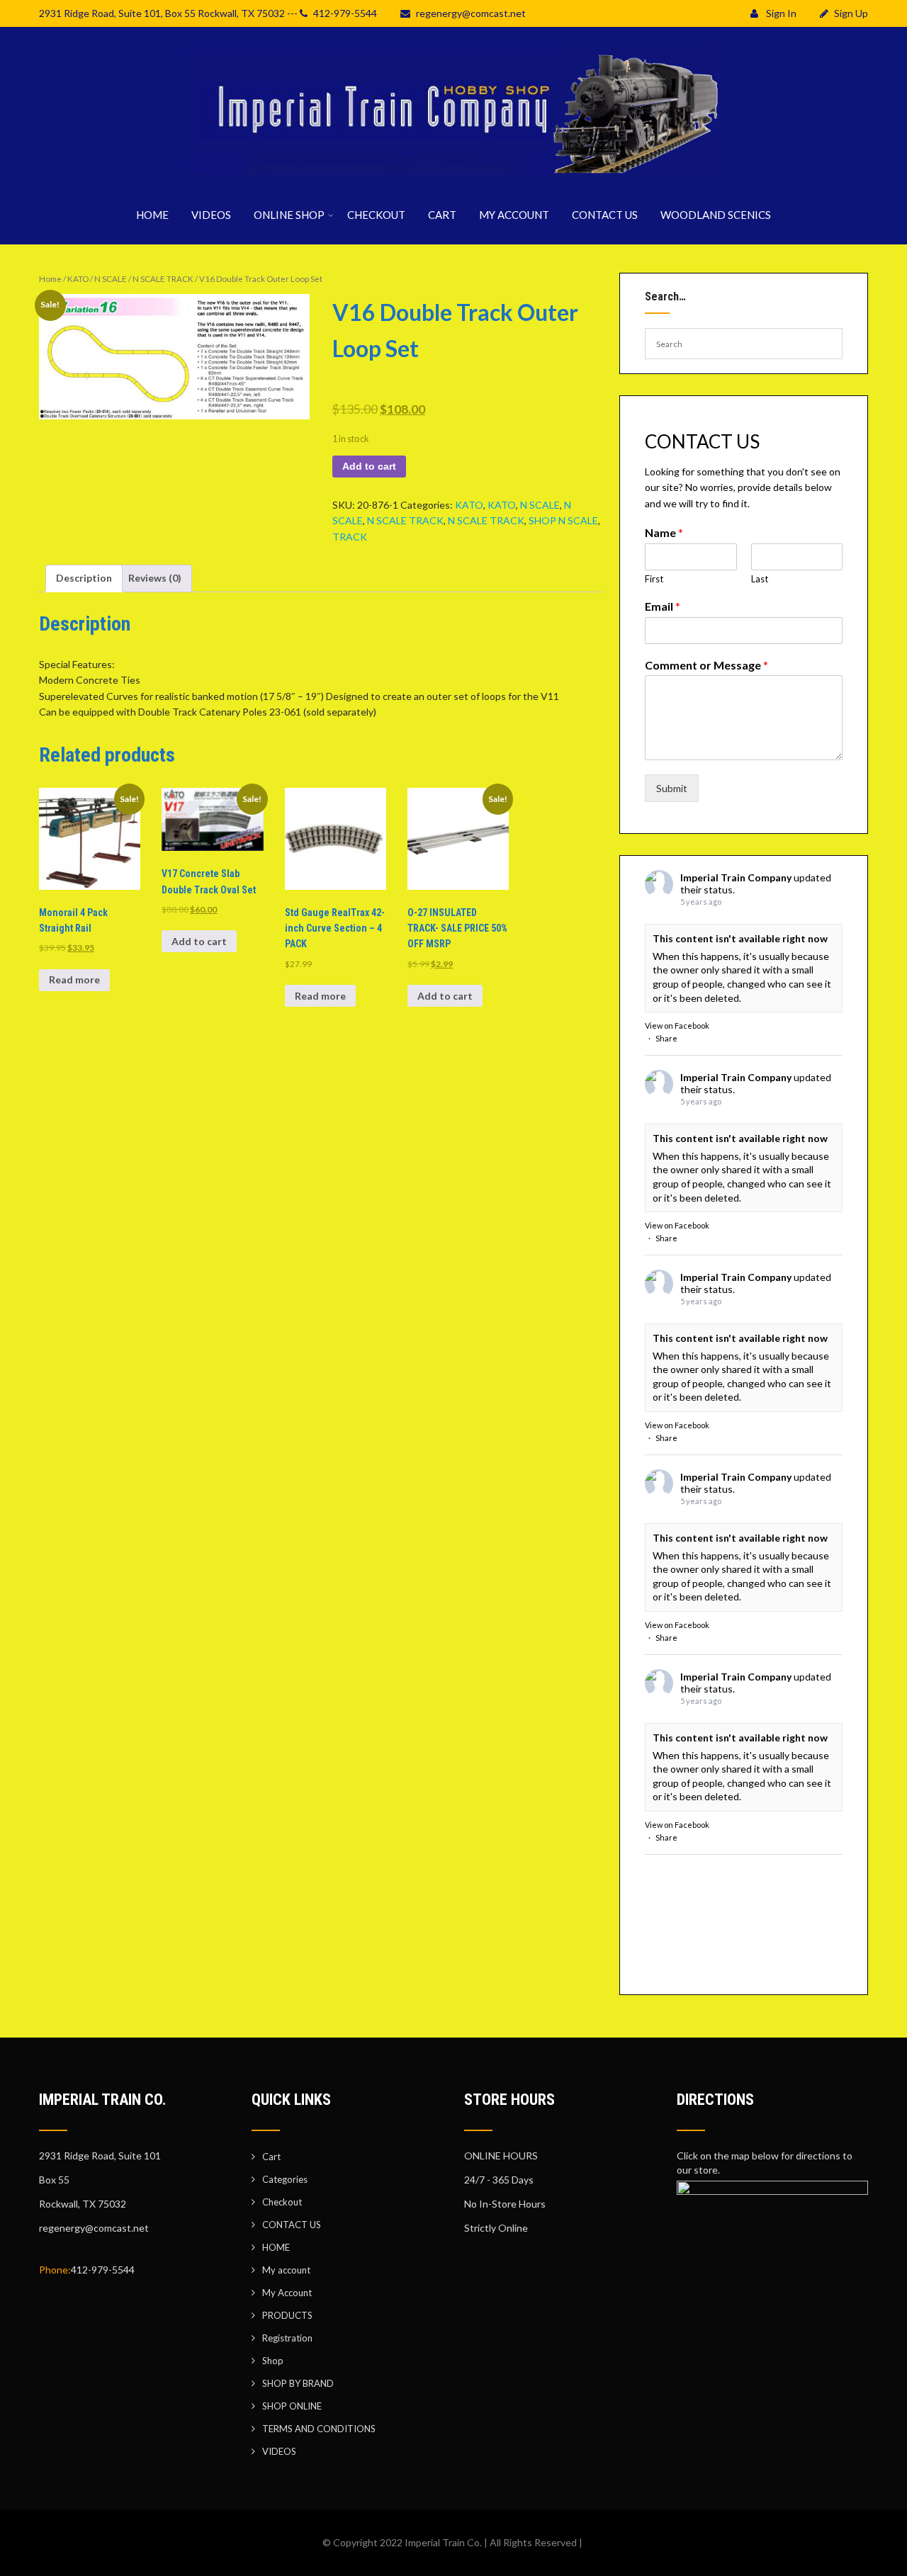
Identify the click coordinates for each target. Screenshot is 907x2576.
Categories (285, 2179)
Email (663, 606)
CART (442, 215)
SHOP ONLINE (292, 2406)
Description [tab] (84, 578)
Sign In (780, 13)
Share (666, 1038)
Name (664, 532)
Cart (271, 2157)
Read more (74, 979)
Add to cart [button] (199, 941)
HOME (152, 215)
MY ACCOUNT (514, 215)
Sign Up (851, 13)
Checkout (282, 2202)
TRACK (350, 537)
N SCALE (111, 279)
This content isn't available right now (740, 938)
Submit (672, 788)
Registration (287, 2338)
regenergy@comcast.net (471, 13)
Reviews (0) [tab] (155, 578)
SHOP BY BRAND (298, 2383)
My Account (287, 2293)
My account (286, 2270)
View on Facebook (677, 1026)
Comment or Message (706, 665)
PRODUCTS (287, 2315)
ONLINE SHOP (289, 215)
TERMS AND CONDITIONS (319, 2429)
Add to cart (369, 466)
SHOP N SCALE (563, 520)
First (654, 579)
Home (50, 279)
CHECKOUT (376, 215)
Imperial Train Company (736, 877)
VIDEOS (211, 215)
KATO (78, 279)
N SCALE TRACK (163, 279)
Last (760, 579)
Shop (273, 2361)
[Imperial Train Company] (453, 177)
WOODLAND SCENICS (716, 215)
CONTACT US (605, 215)
